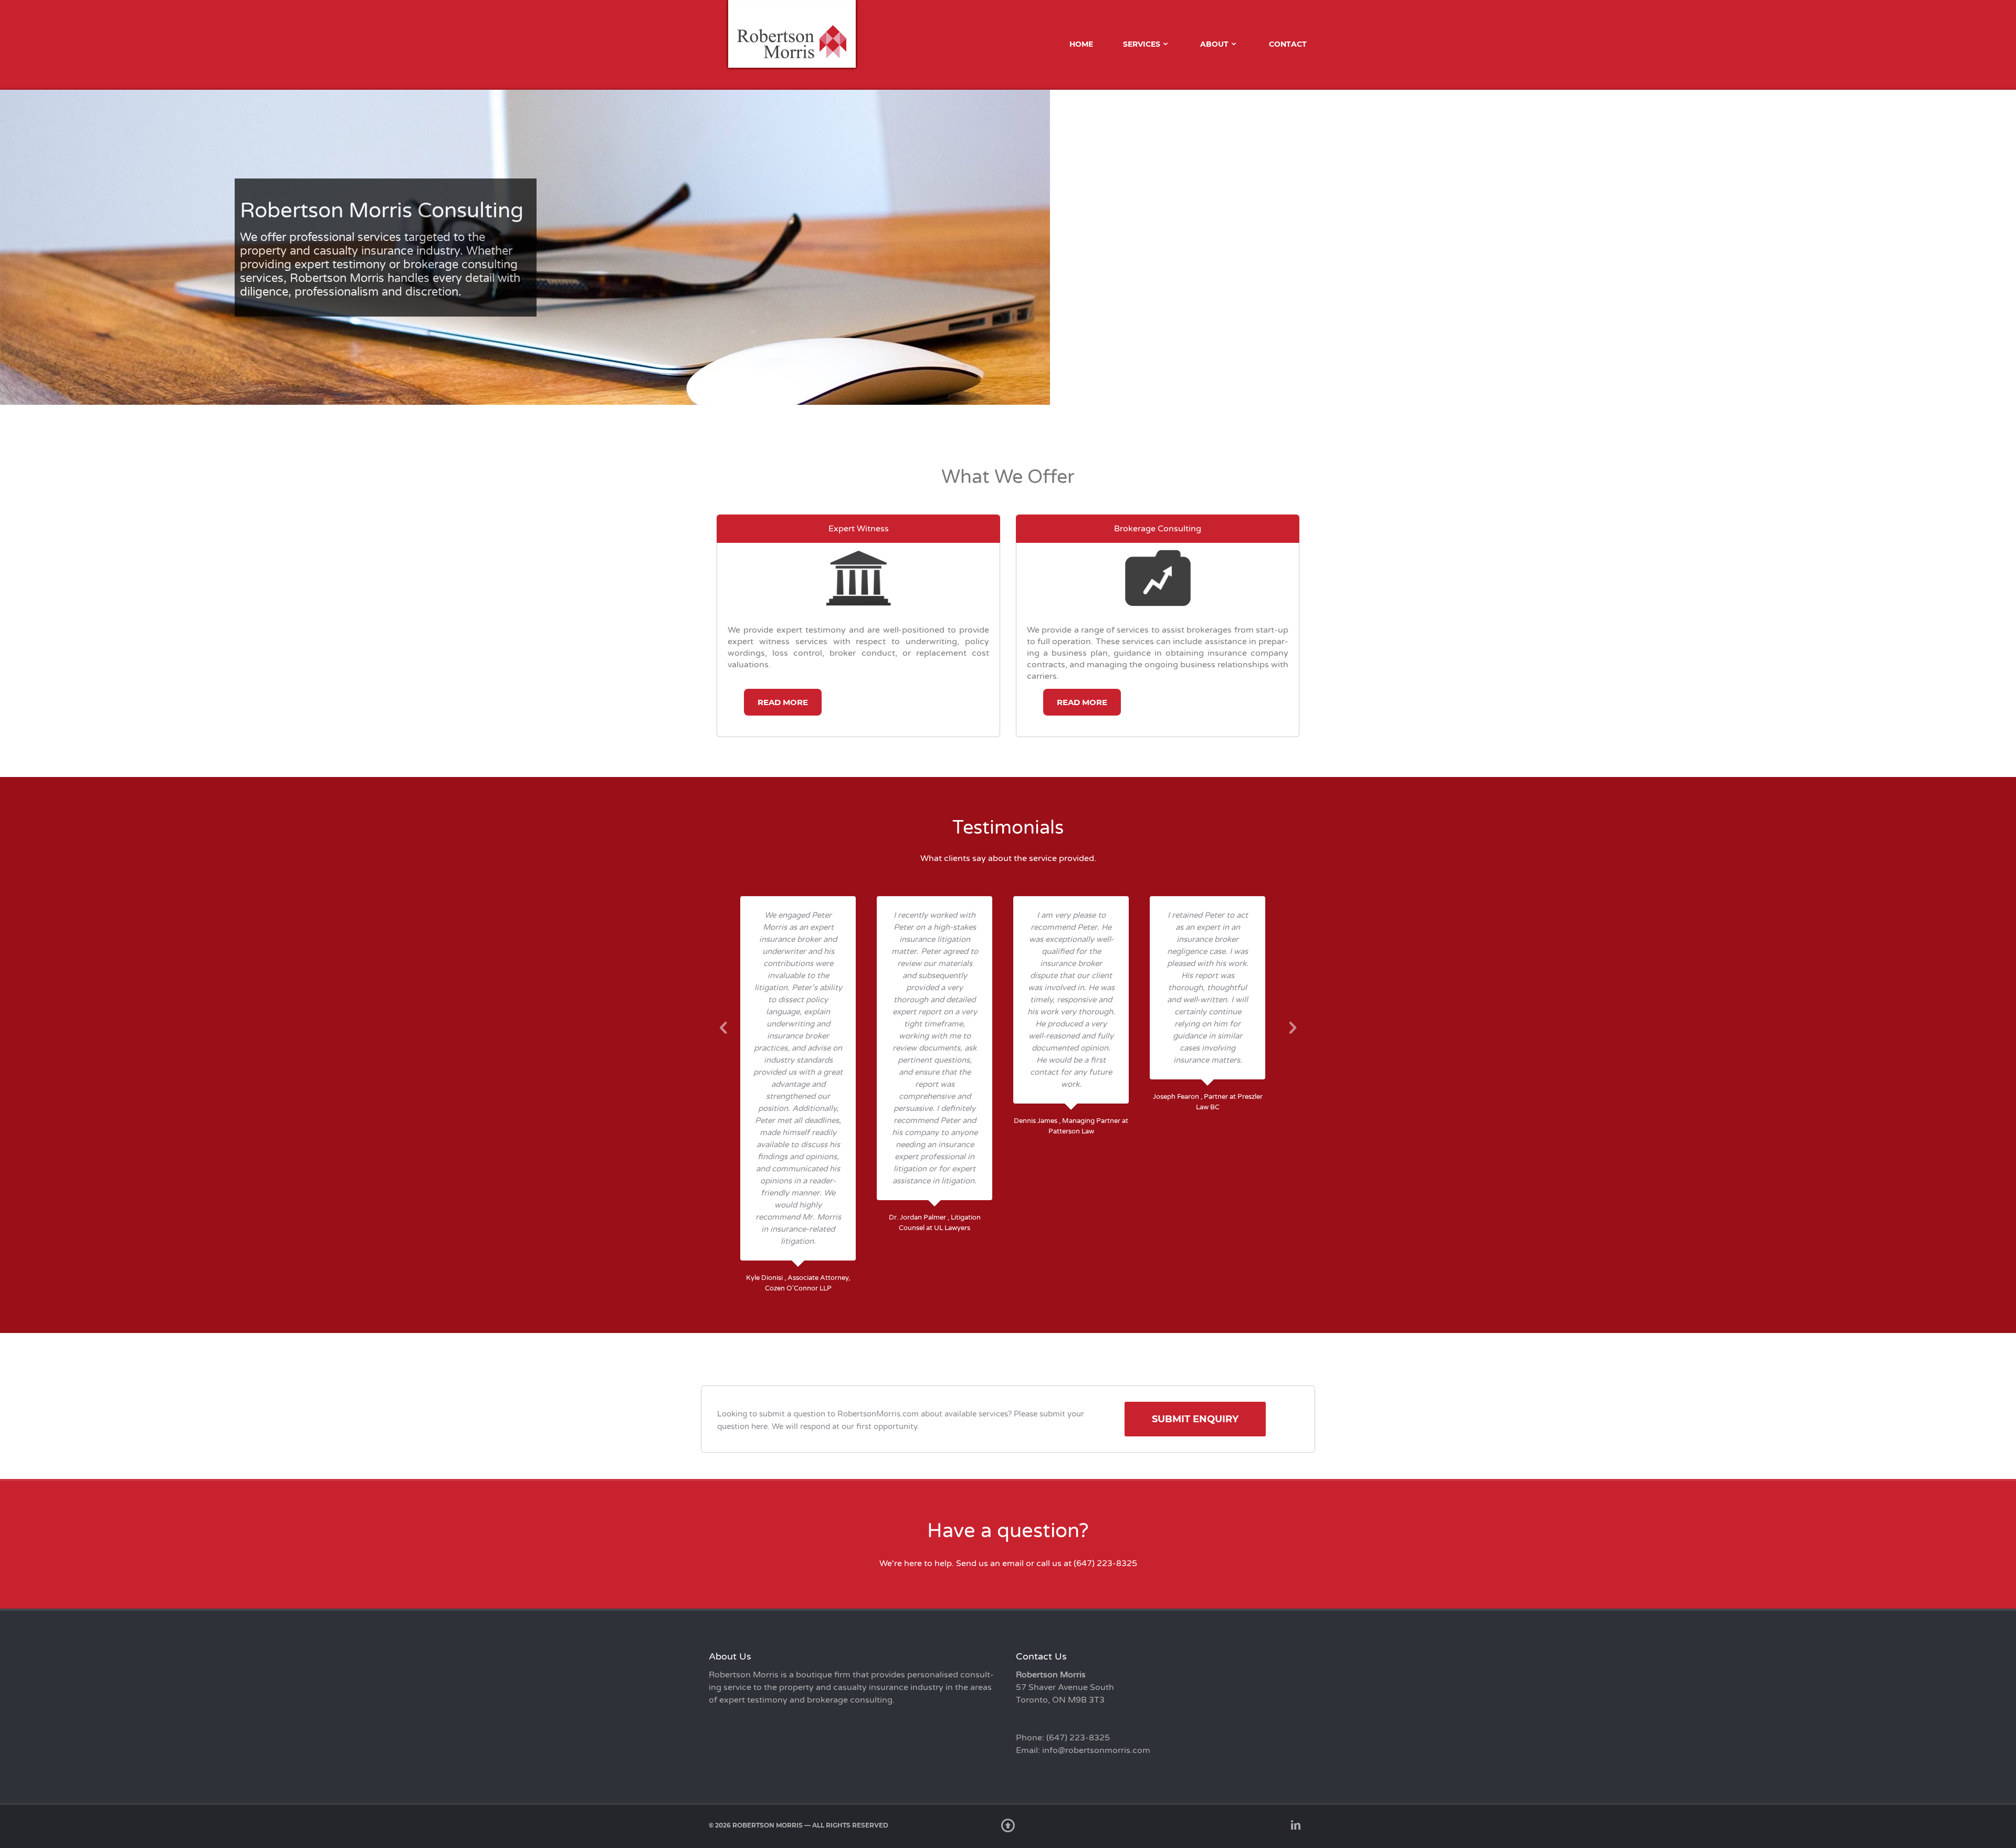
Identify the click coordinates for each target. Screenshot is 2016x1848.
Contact (1288, 44)
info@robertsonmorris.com (1096, 1750)
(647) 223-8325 (1105, 1563)
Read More (783, 702)
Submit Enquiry (1195, 1419)
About (1214, 44)
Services (1142, 44)
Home (1081, 44)
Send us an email (990, 1563)
